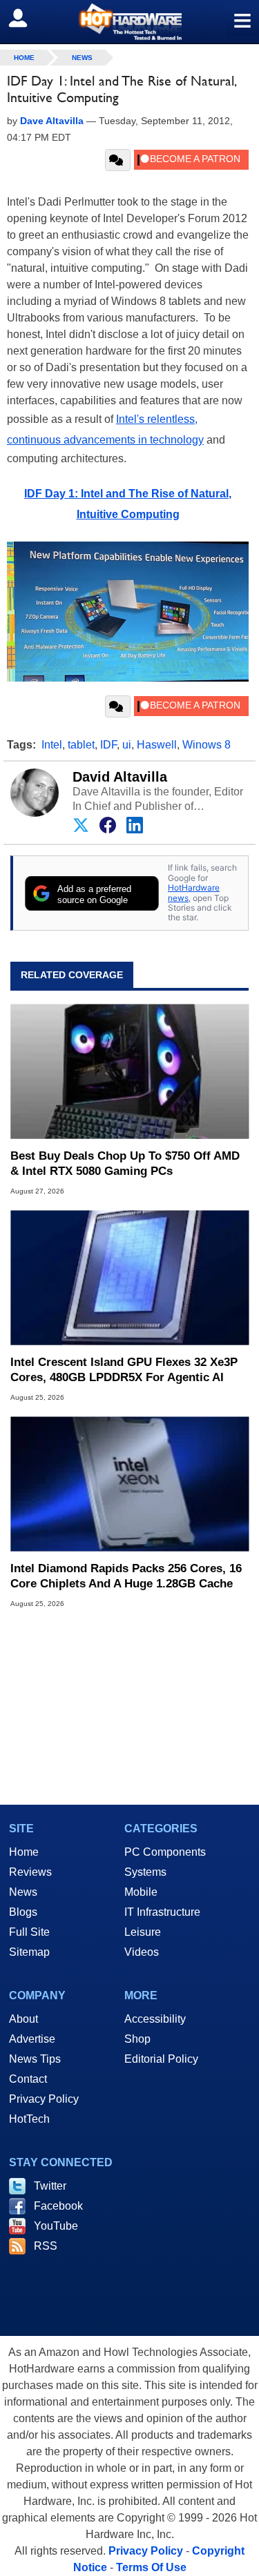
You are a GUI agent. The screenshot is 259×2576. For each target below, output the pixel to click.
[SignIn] (27, 18)
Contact (28, 2079)
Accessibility (155, 2019)
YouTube (56, 2226)
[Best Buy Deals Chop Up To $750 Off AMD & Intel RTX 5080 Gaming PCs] (129, 1072)
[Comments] (118, 160)
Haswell (157, 745)
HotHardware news (194, 892)
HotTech (29, 2119)
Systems (145, 1872)
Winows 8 (207, 745)
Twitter (50, 2186)
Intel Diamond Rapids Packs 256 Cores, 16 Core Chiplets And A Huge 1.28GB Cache (126, 1576)
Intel (52, 745)
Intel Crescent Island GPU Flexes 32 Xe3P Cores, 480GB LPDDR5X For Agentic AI (124, 1370)
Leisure (143, 1932)
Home (24, 1852)
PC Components (165, 1852)
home (24, 58)
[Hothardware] (129, 22)
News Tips (35, 2059)
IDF (108, 745)
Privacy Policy (44, 2099)
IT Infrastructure (162, 1912)
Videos (142, 1952)
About (23, 2019)
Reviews (30, 1872)
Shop (137, 2039)
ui (127, 745)
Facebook (58, 2206)
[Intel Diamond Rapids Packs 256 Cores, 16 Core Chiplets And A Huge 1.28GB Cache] (129, 1484)
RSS (46, 2246)
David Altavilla (120, 777)
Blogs (23, 1912)
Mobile (141, 1892)
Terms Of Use (151, 2567)
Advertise (32, 2039)
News (82, 58)
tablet (81, 745)
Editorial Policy (161, 2059)
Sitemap (29, 1952)
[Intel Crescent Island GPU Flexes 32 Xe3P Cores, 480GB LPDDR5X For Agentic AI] (129, 1278)
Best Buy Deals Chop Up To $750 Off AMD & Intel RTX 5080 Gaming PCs (125, 1163)
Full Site (29, 1932)
